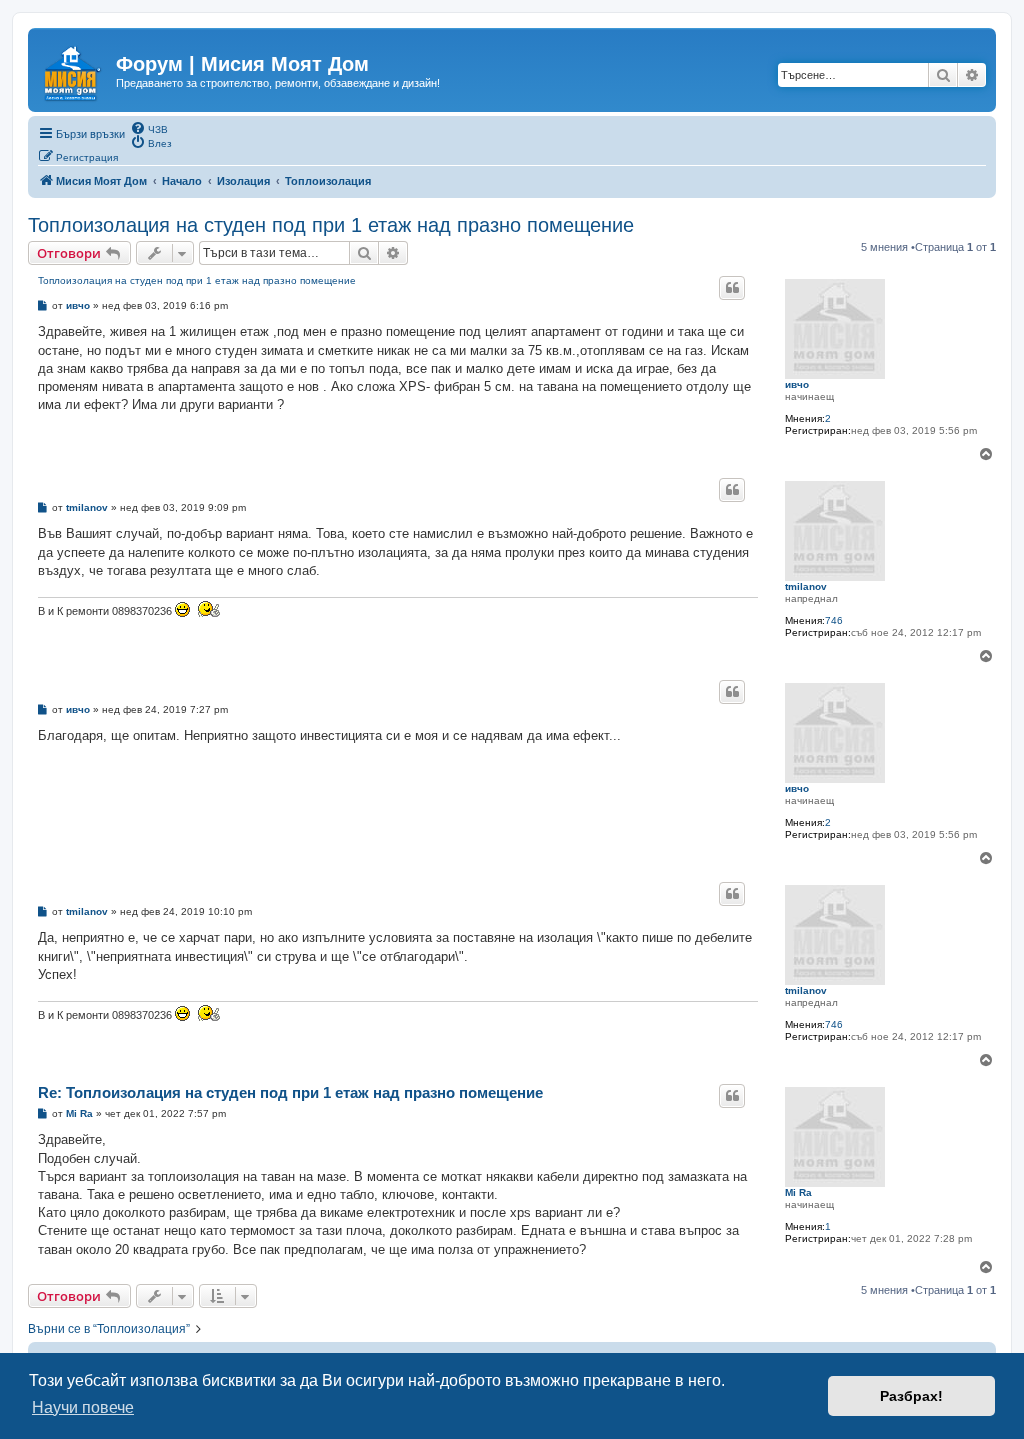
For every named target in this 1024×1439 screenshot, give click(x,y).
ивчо (797, 384)
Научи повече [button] (83, 1407)
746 (834, 620)
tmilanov (806, 586)
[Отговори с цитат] (732, 288)
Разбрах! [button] (911, 1396)
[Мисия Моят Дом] (74, 69)
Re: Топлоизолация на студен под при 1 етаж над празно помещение (290, 1092)
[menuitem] (149, 128)
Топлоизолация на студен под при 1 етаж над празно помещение (331, 225)
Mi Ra (798, 1192)
